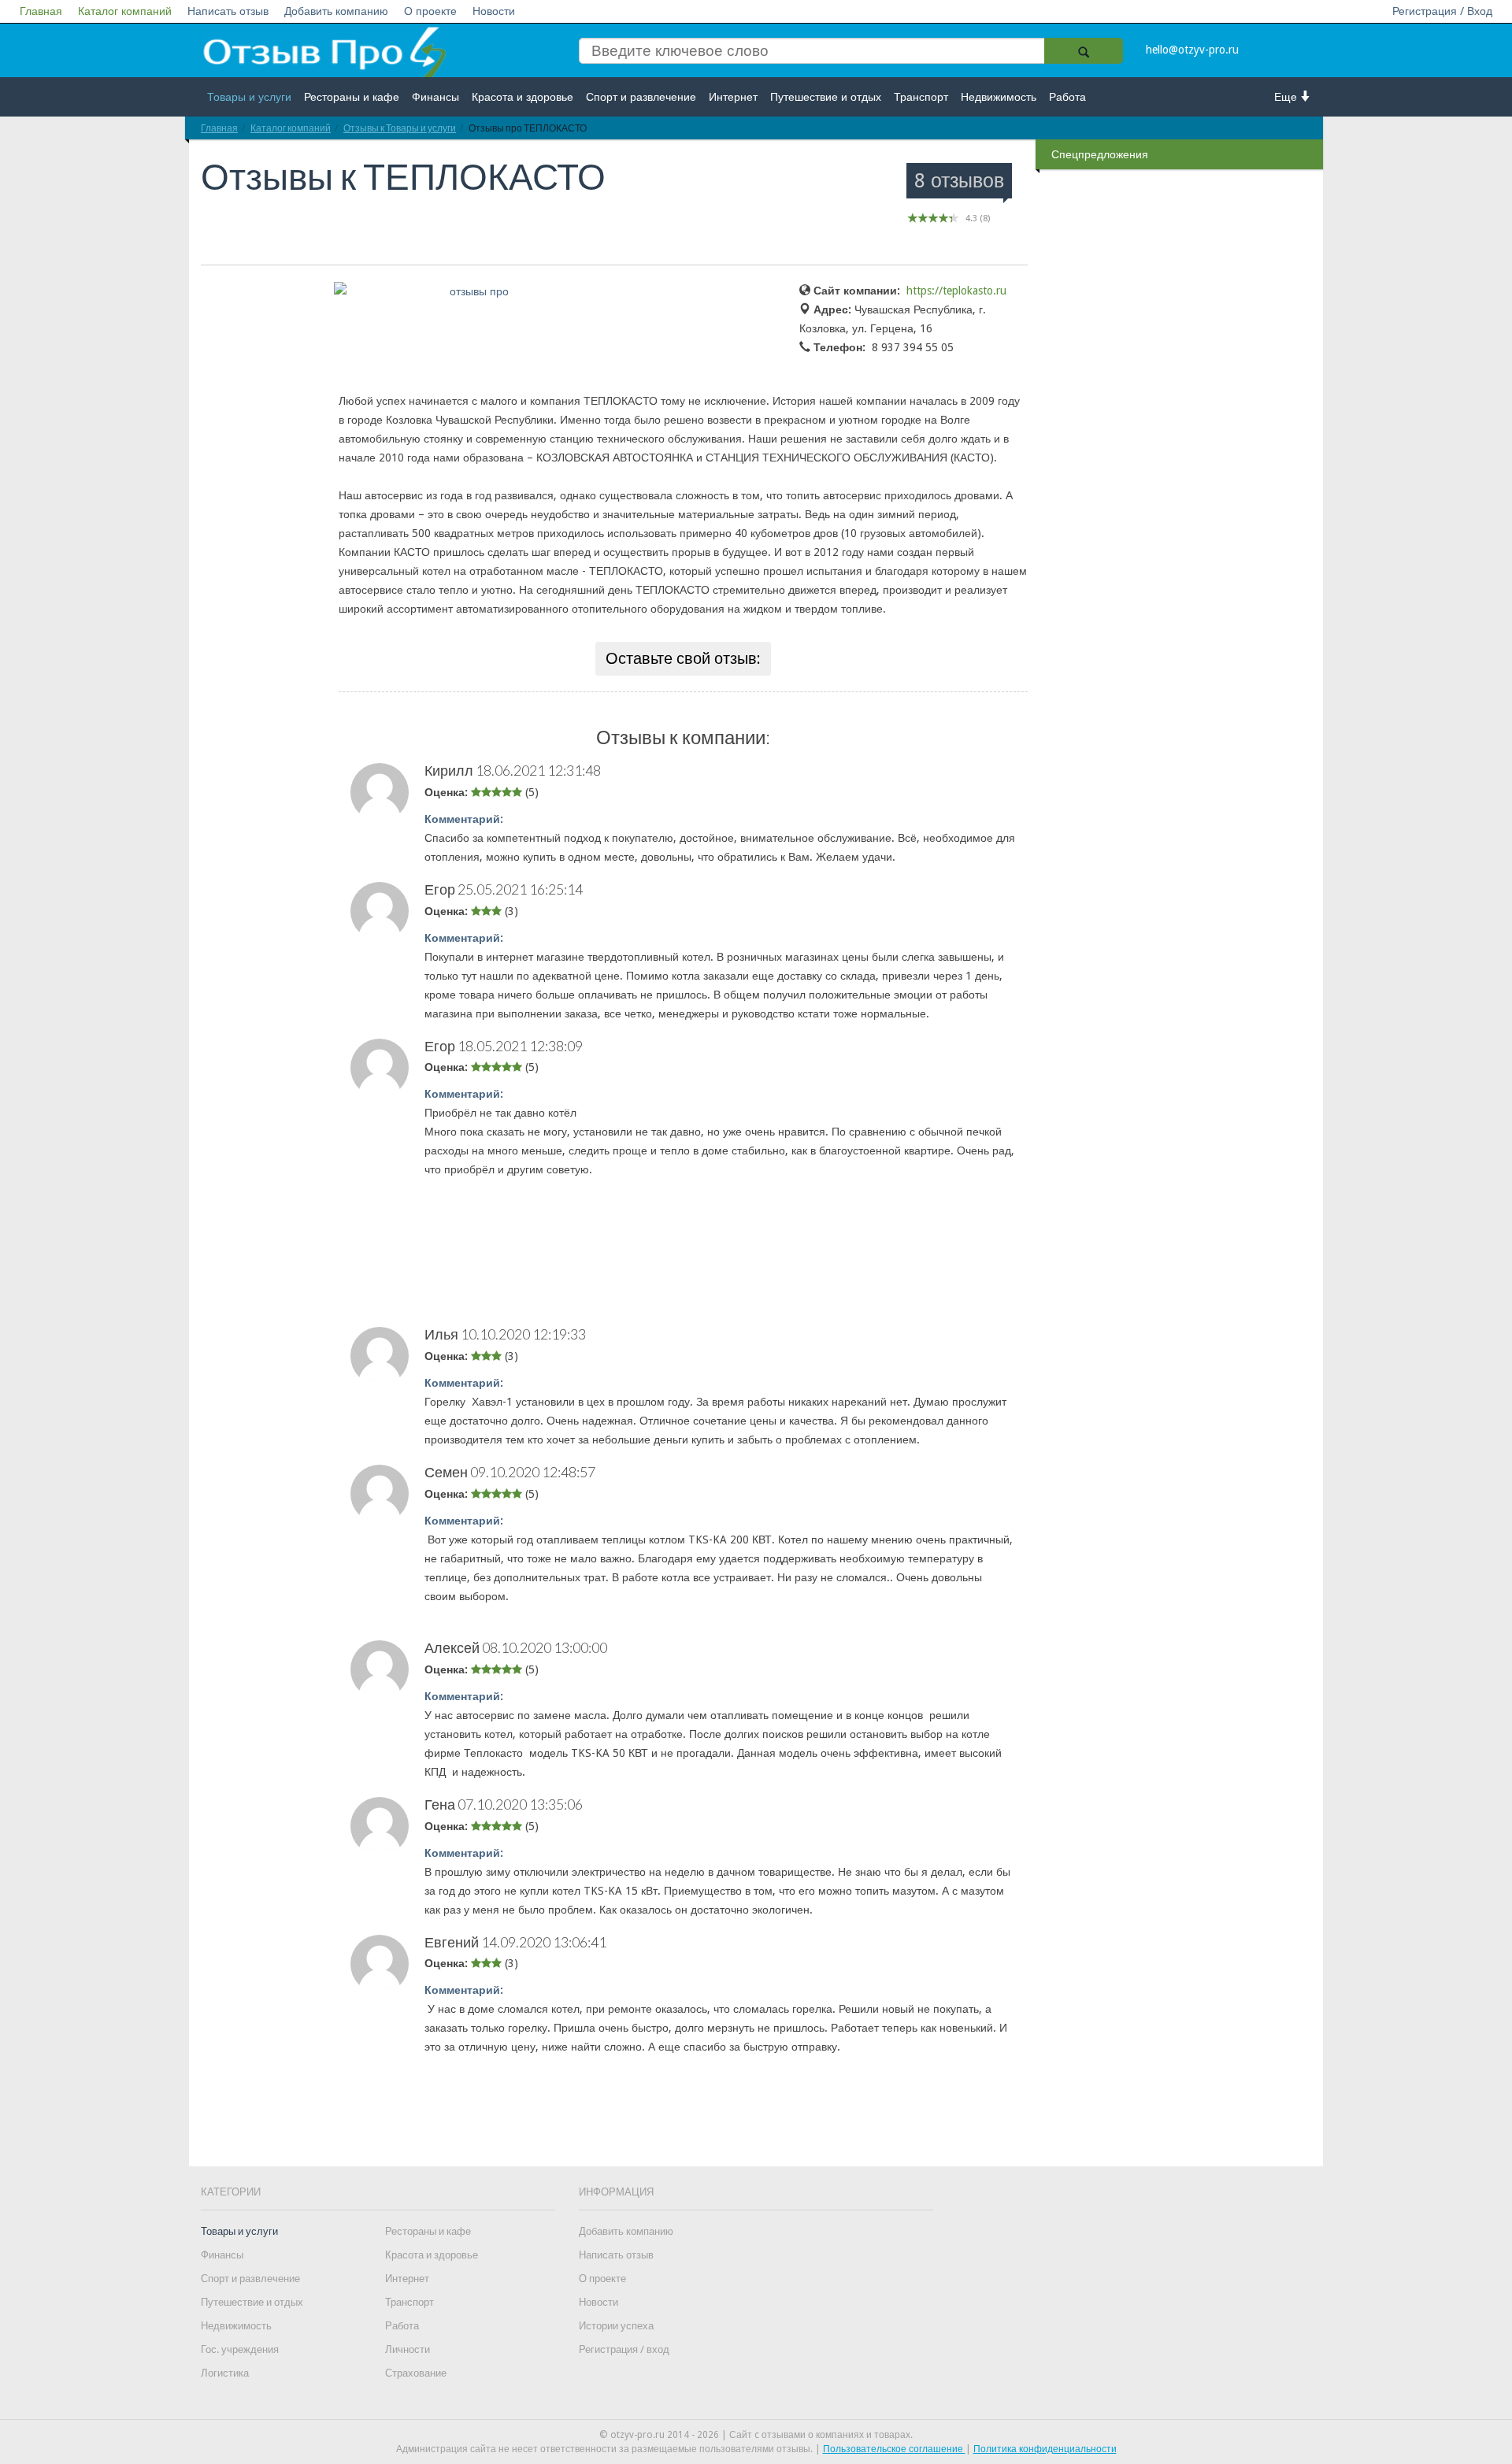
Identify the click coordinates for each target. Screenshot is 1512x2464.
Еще (1287, 97)
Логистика (225, 2373)
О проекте (430, 11)
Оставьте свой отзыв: (683, 658)
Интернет (733, 97)
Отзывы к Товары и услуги (400, 128)
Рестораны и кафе (352, 97)
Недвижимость (999, 97)
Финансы (435, 97)
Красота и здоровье (523, 97)
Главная (41, 11)
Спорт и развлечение (641, 97)
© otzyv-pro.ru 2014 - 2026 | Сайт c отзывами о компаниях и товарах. (756, 2435)
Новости (494, 11)
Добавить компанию (336, 11)
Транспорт (921, 97)
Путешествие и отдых (826, 97)
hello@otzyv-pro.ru (1192, 50)
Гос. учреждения (240, 2349)
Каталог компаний (125, 11)
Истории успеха (616, 2326)
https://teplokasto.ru (956, 291)
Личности (408, 2349)
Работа (1067, 97)
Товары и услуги (249, 97)
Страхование (416, 2373)
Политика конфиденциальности (1045, 2449)
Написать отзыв (228, 11)
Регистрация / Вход (1442, 11)
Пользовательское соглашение (894, 2449)
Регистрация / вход (624, 2349)
